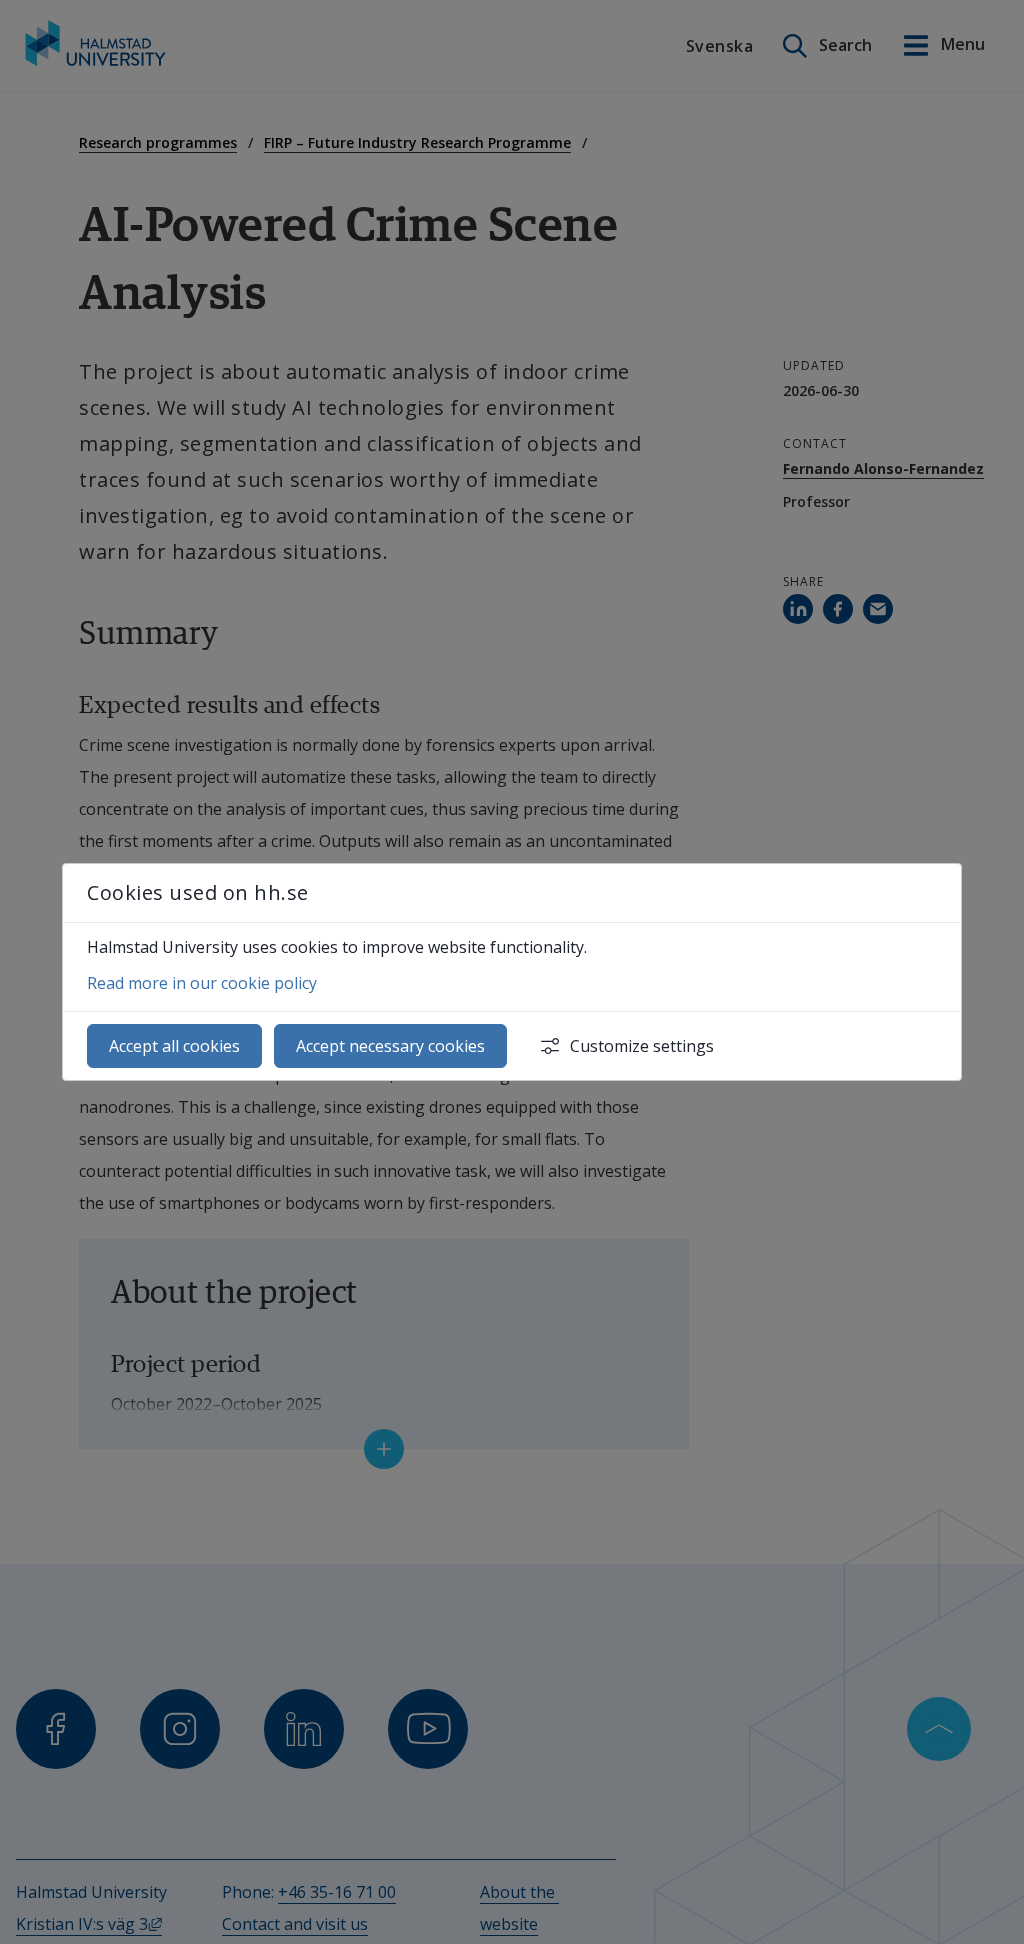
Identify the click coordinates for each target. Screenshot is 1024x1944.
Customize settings (642, 1046)
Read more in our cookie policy (202, 983)
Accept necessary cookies (390, 1046)
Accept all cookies (174, 1046)
